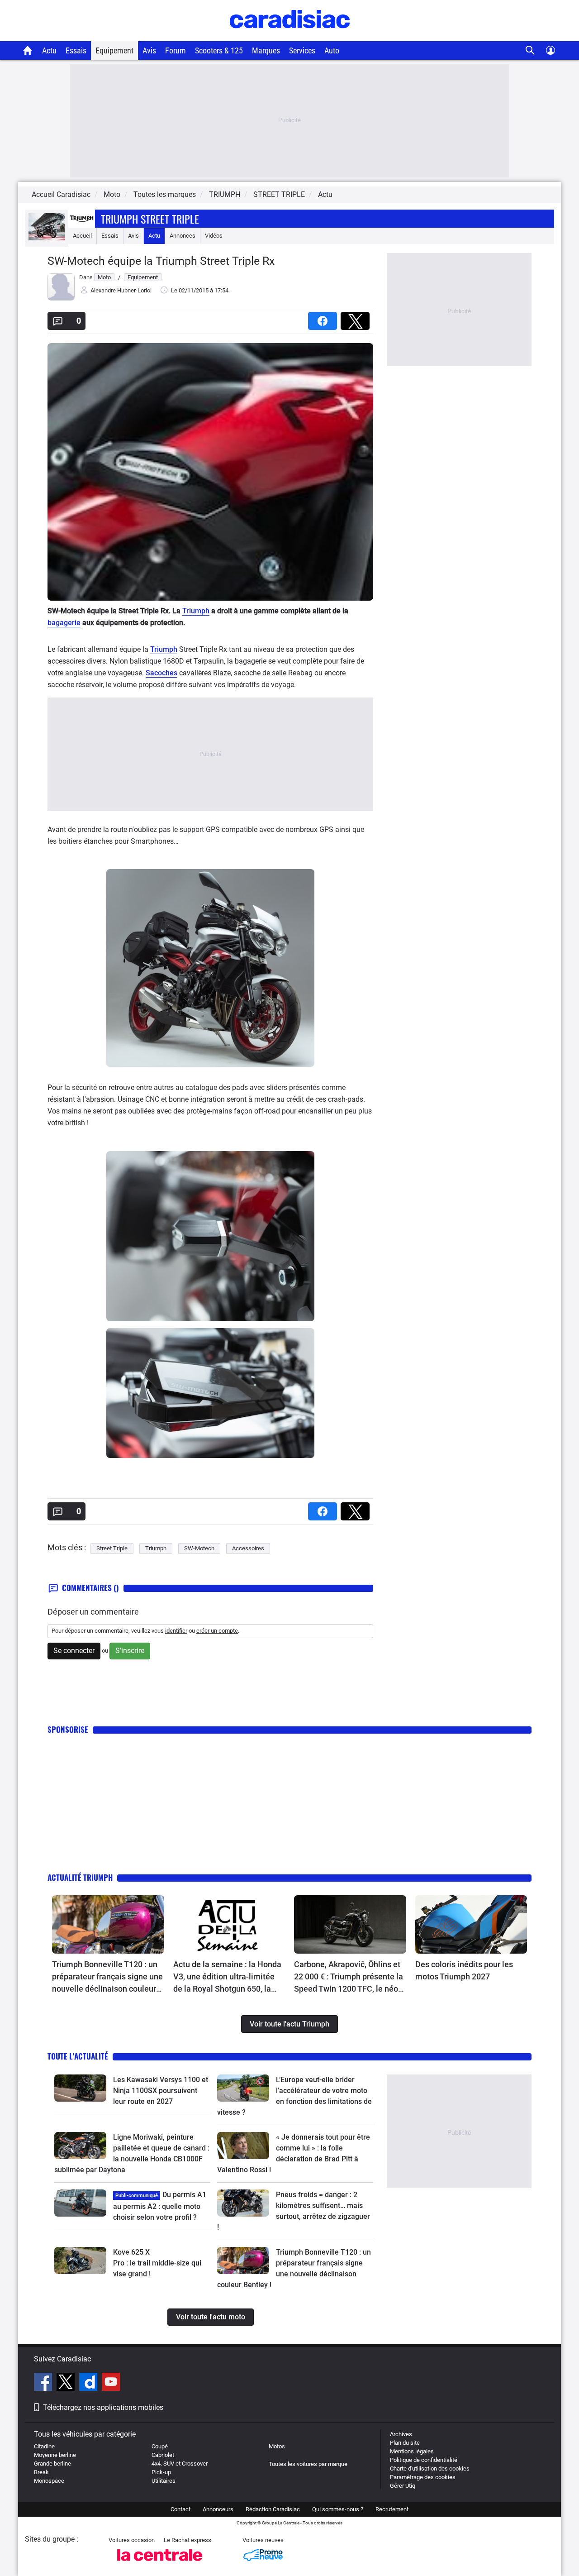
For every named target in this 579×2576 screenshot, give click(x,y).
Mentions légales (412, 2451)
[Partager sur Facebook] (324, 318)
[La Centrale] (160, 2564)
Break (41, 2472)
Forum (176, 50)
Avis (149, 50)
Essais (76, 50)
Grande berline (52, 2464)
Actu (49, 50)
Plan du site (405, 2443)
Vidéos (214, 236)
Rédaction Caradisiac (273, 2509)
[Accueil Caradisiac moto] (28, 50)
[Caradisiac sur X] (67, 2383)
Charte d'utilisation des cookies (430, 2468)
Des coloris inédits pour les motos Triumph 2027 (464, 1970)
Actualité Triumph (80, 1877)
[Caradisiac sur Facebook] (44, 2383)
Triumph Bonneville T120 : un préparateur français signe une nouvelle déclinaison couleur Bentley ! (107, 1977)
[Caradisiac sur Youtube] (111, 2383)
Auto (332, 50)
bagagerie (64, 623)
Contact (180, 2509)
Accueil (82, 236)
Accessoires (248, 1548)
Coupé (160, 2446)
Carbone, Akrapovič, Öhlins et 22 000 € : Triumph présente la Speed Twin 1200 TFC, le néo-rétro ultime (349, 1977)
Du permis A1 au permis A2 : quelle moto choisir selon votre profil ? (160, 2206)
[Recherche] (530, 50)
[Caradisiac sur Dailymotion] (89, 2383)
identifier (176, 1631)
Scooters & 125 (219, 50)
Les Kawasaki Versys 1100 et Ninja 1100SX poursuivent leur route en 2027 (161, 2091)
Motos (277, 2446)
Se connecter (74, 1651)
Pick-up (161, 2472)
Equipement (114, 50)
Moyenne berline (55, 2455)
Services (302, 50)
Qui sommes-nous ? (338, 2509)
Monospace (49, 2481)
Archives (401, 2434)
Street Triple (112, 1548)
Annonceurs (218, 2509)
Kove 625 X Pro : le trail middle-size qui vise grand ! (158, 2263)
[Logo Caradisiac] (290, 36)
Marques (266, 50)
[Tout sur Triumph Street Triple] (47, 238)
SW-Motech (199, 1548)
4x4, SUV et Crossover (180, 2464)
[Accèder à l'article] (108, 1925)
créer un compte (217, 1631)
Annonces (183, 236)
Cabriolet (163, 2455)
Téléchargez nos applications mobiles (103, 2407)
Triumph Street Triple (150, 219)
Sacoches (161, 673)
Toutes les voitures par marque (308, 2464)
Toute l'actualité (78, 2056)
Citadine (44, 2446)
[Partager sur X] (357, 318)
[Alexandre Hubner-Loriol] (61, 299)
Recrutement (392, 2509)
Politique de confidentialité (424, 2460)
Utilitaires (164, 2481)
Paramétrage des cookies (423, 2477)
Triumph (196, 611)
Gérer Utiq (403, 2486)
